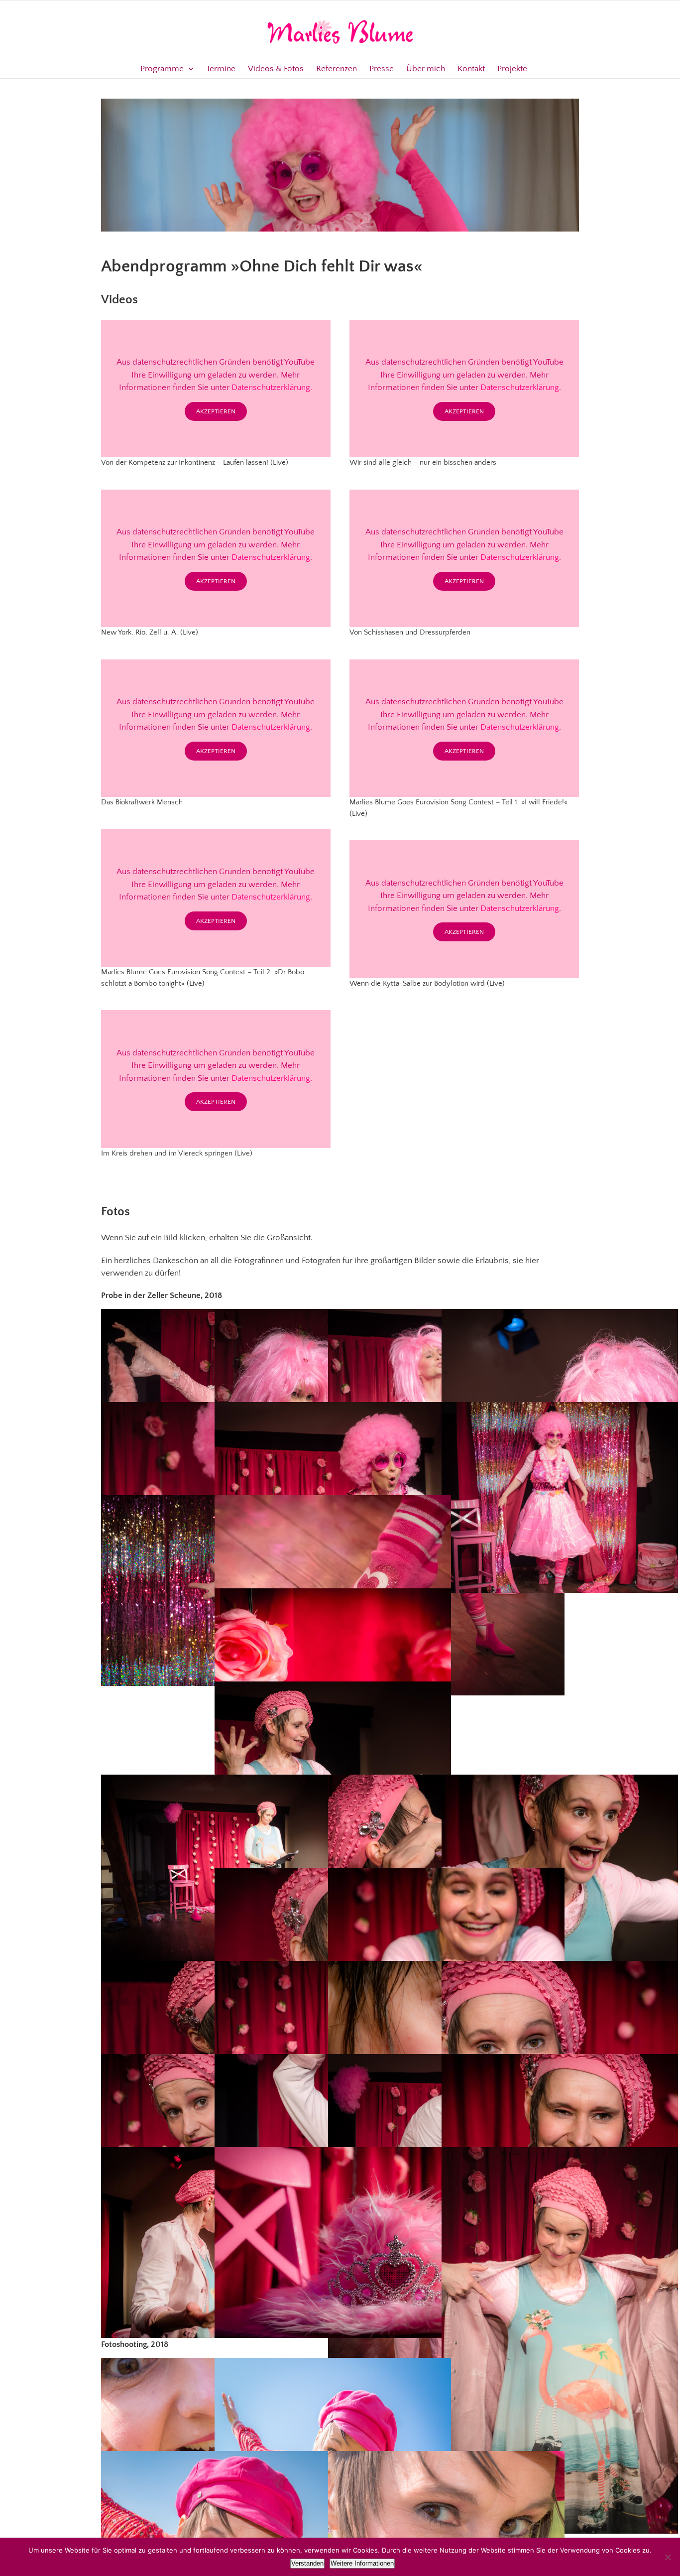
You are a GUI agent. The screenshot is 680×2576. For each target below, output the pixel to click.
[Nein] (668, 2557)
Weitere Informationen (362, 2563)
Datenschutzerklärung (271, 387)
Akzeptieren (216, 411)
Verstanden (307, 2563)
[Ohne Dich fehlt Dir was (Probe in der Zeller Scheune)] (333, 2243)
